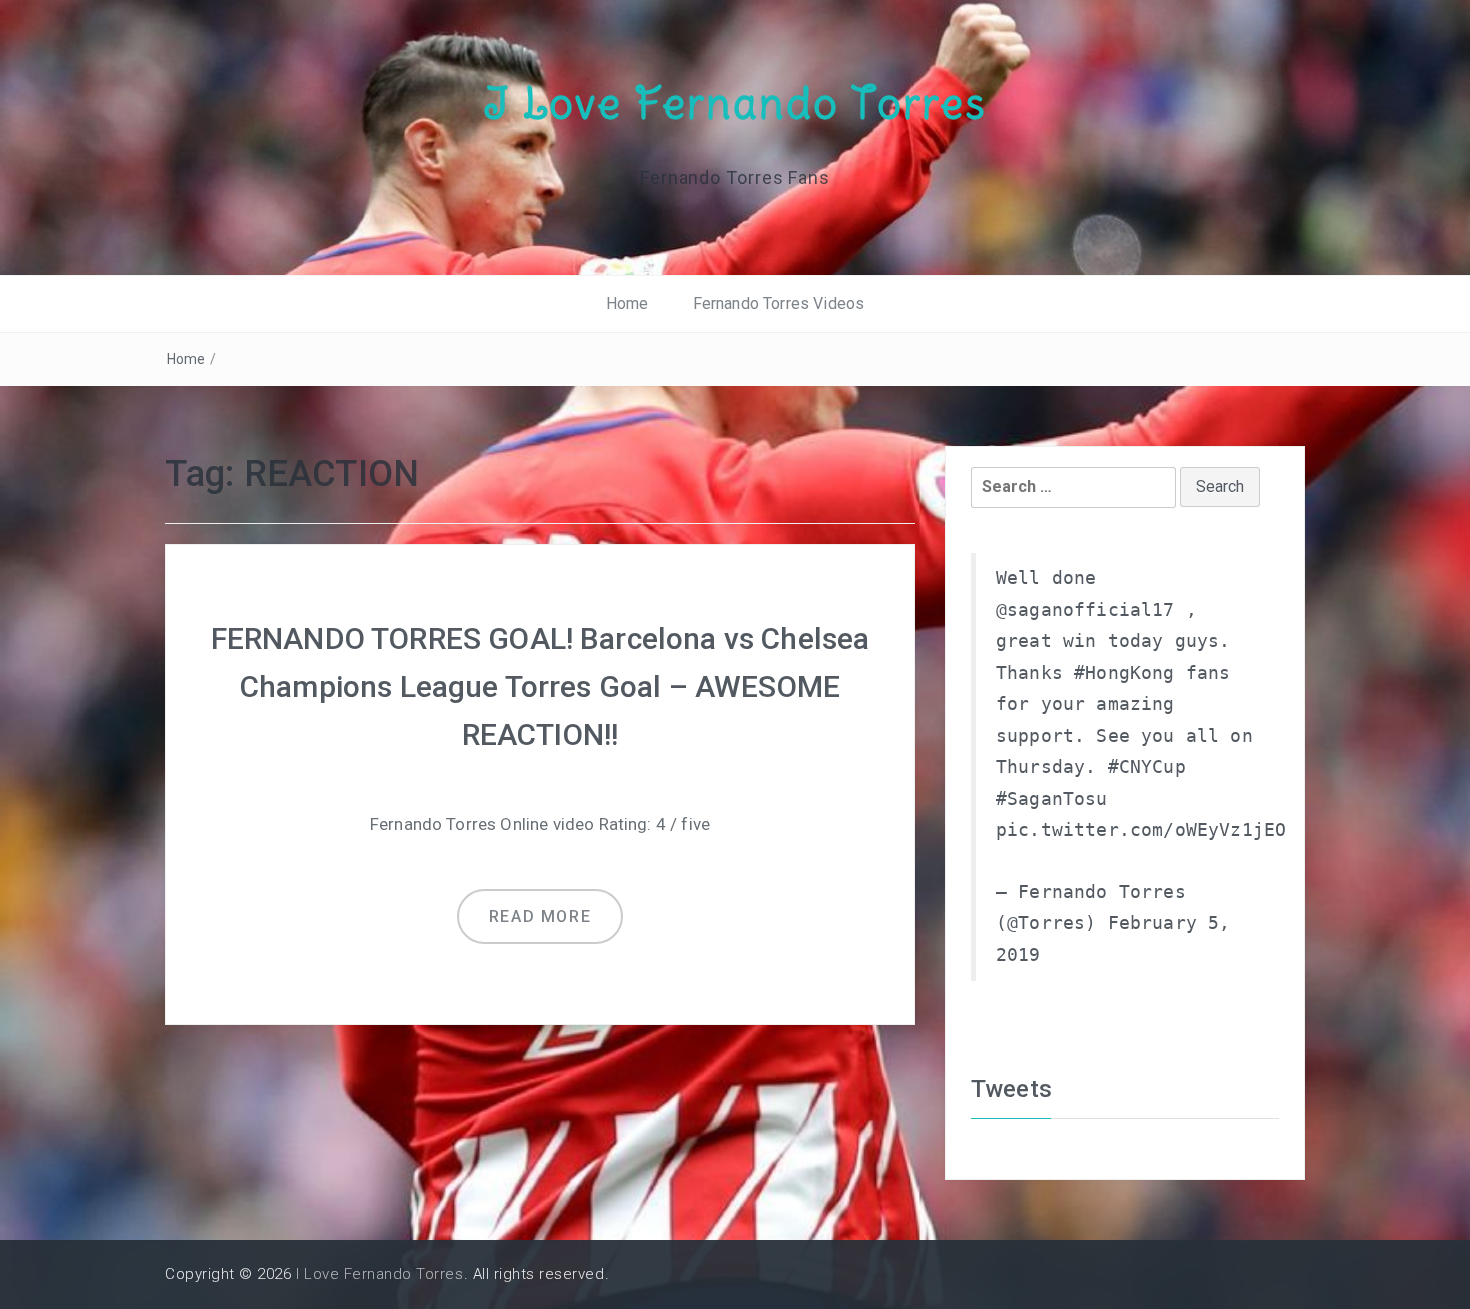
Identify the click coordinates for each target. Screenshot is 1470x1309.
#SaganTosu (1052, 799)
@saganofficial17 (1085, 610)
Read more (540, 916)
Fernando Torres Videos (779, 303)
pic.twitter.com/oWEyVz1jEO (1141, 830)
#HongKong (1124, 673)
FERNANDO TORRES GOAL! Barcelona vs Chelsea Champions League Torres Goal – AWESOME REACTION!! (540, 686)
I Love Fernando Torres (735, 103)
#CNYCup (1147, 767)
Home (627, 303)
